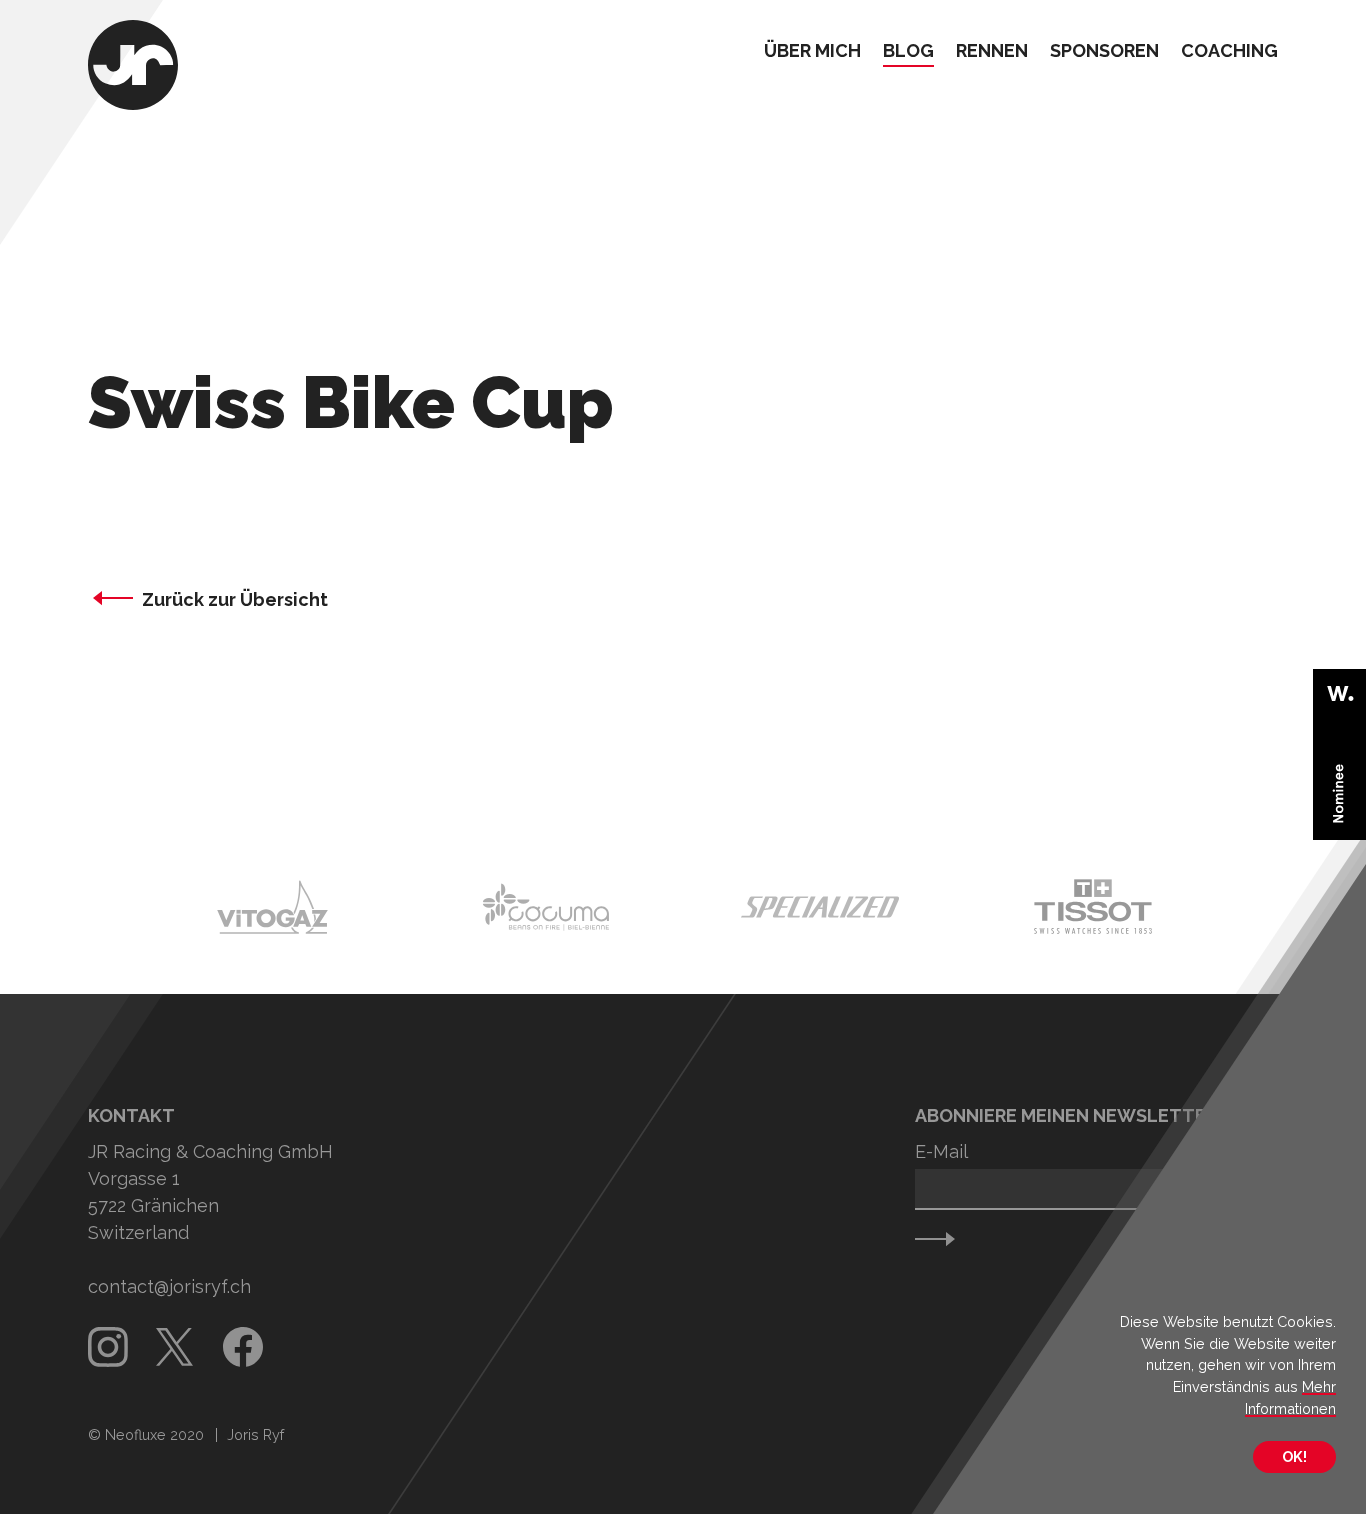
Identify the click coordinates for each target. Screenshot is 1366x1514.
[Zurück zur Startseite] (133, 67)
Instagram (108, 1347)
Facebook (243, 1347)
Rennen (992, 51)
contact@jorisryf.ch (169, 1286)
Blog (908, 51)
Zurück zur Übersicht (235, 599)
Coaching (1229, 51)
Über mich (812, 51)
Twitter (176, 1347)
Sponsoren (1104, 51)
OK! (1294, 1456)
